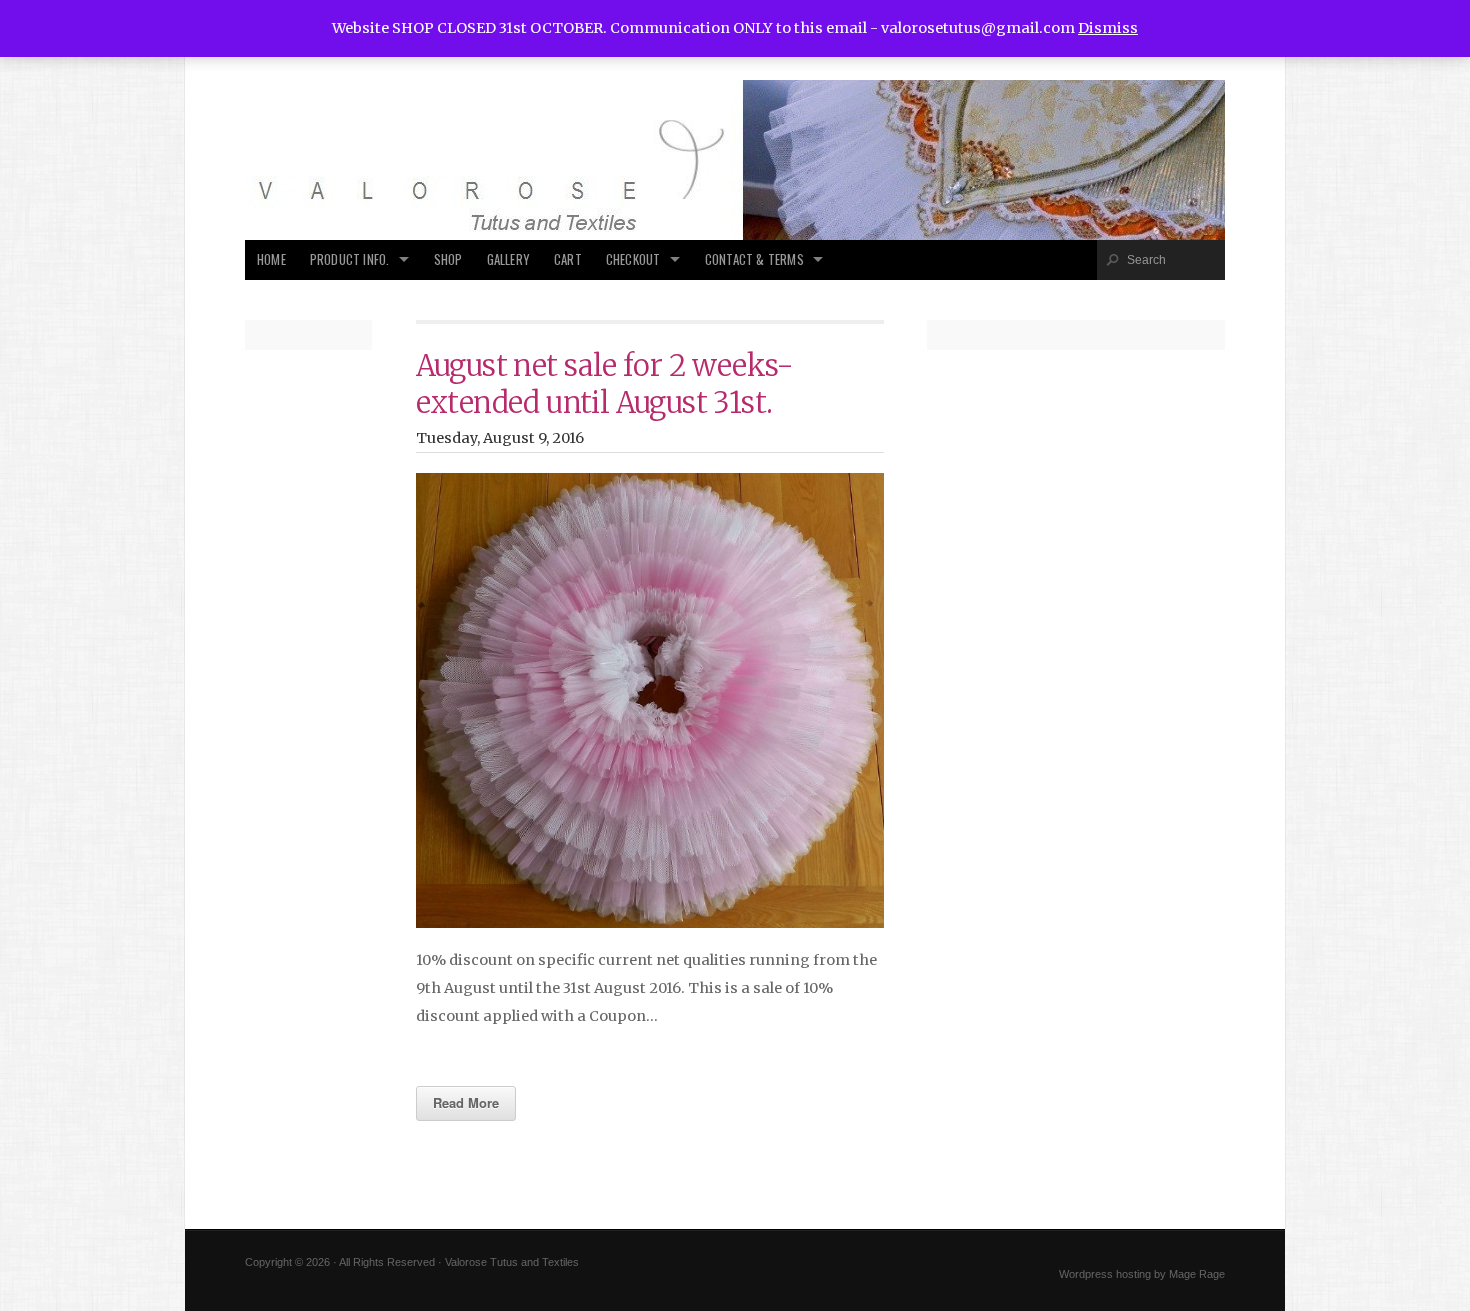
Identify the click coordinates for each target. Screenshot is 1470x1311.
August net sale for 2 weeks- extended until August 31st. (605, 384)
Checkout (633, 259)
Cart (568, 259)
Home (271, 259)
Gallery (508, 259)
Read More (466, 1102)
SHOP (448, 259)
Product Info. (350, 259)
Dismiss (1108, 28)
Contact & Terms (754, 259)
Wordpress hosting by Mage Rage (1142, 1274)
